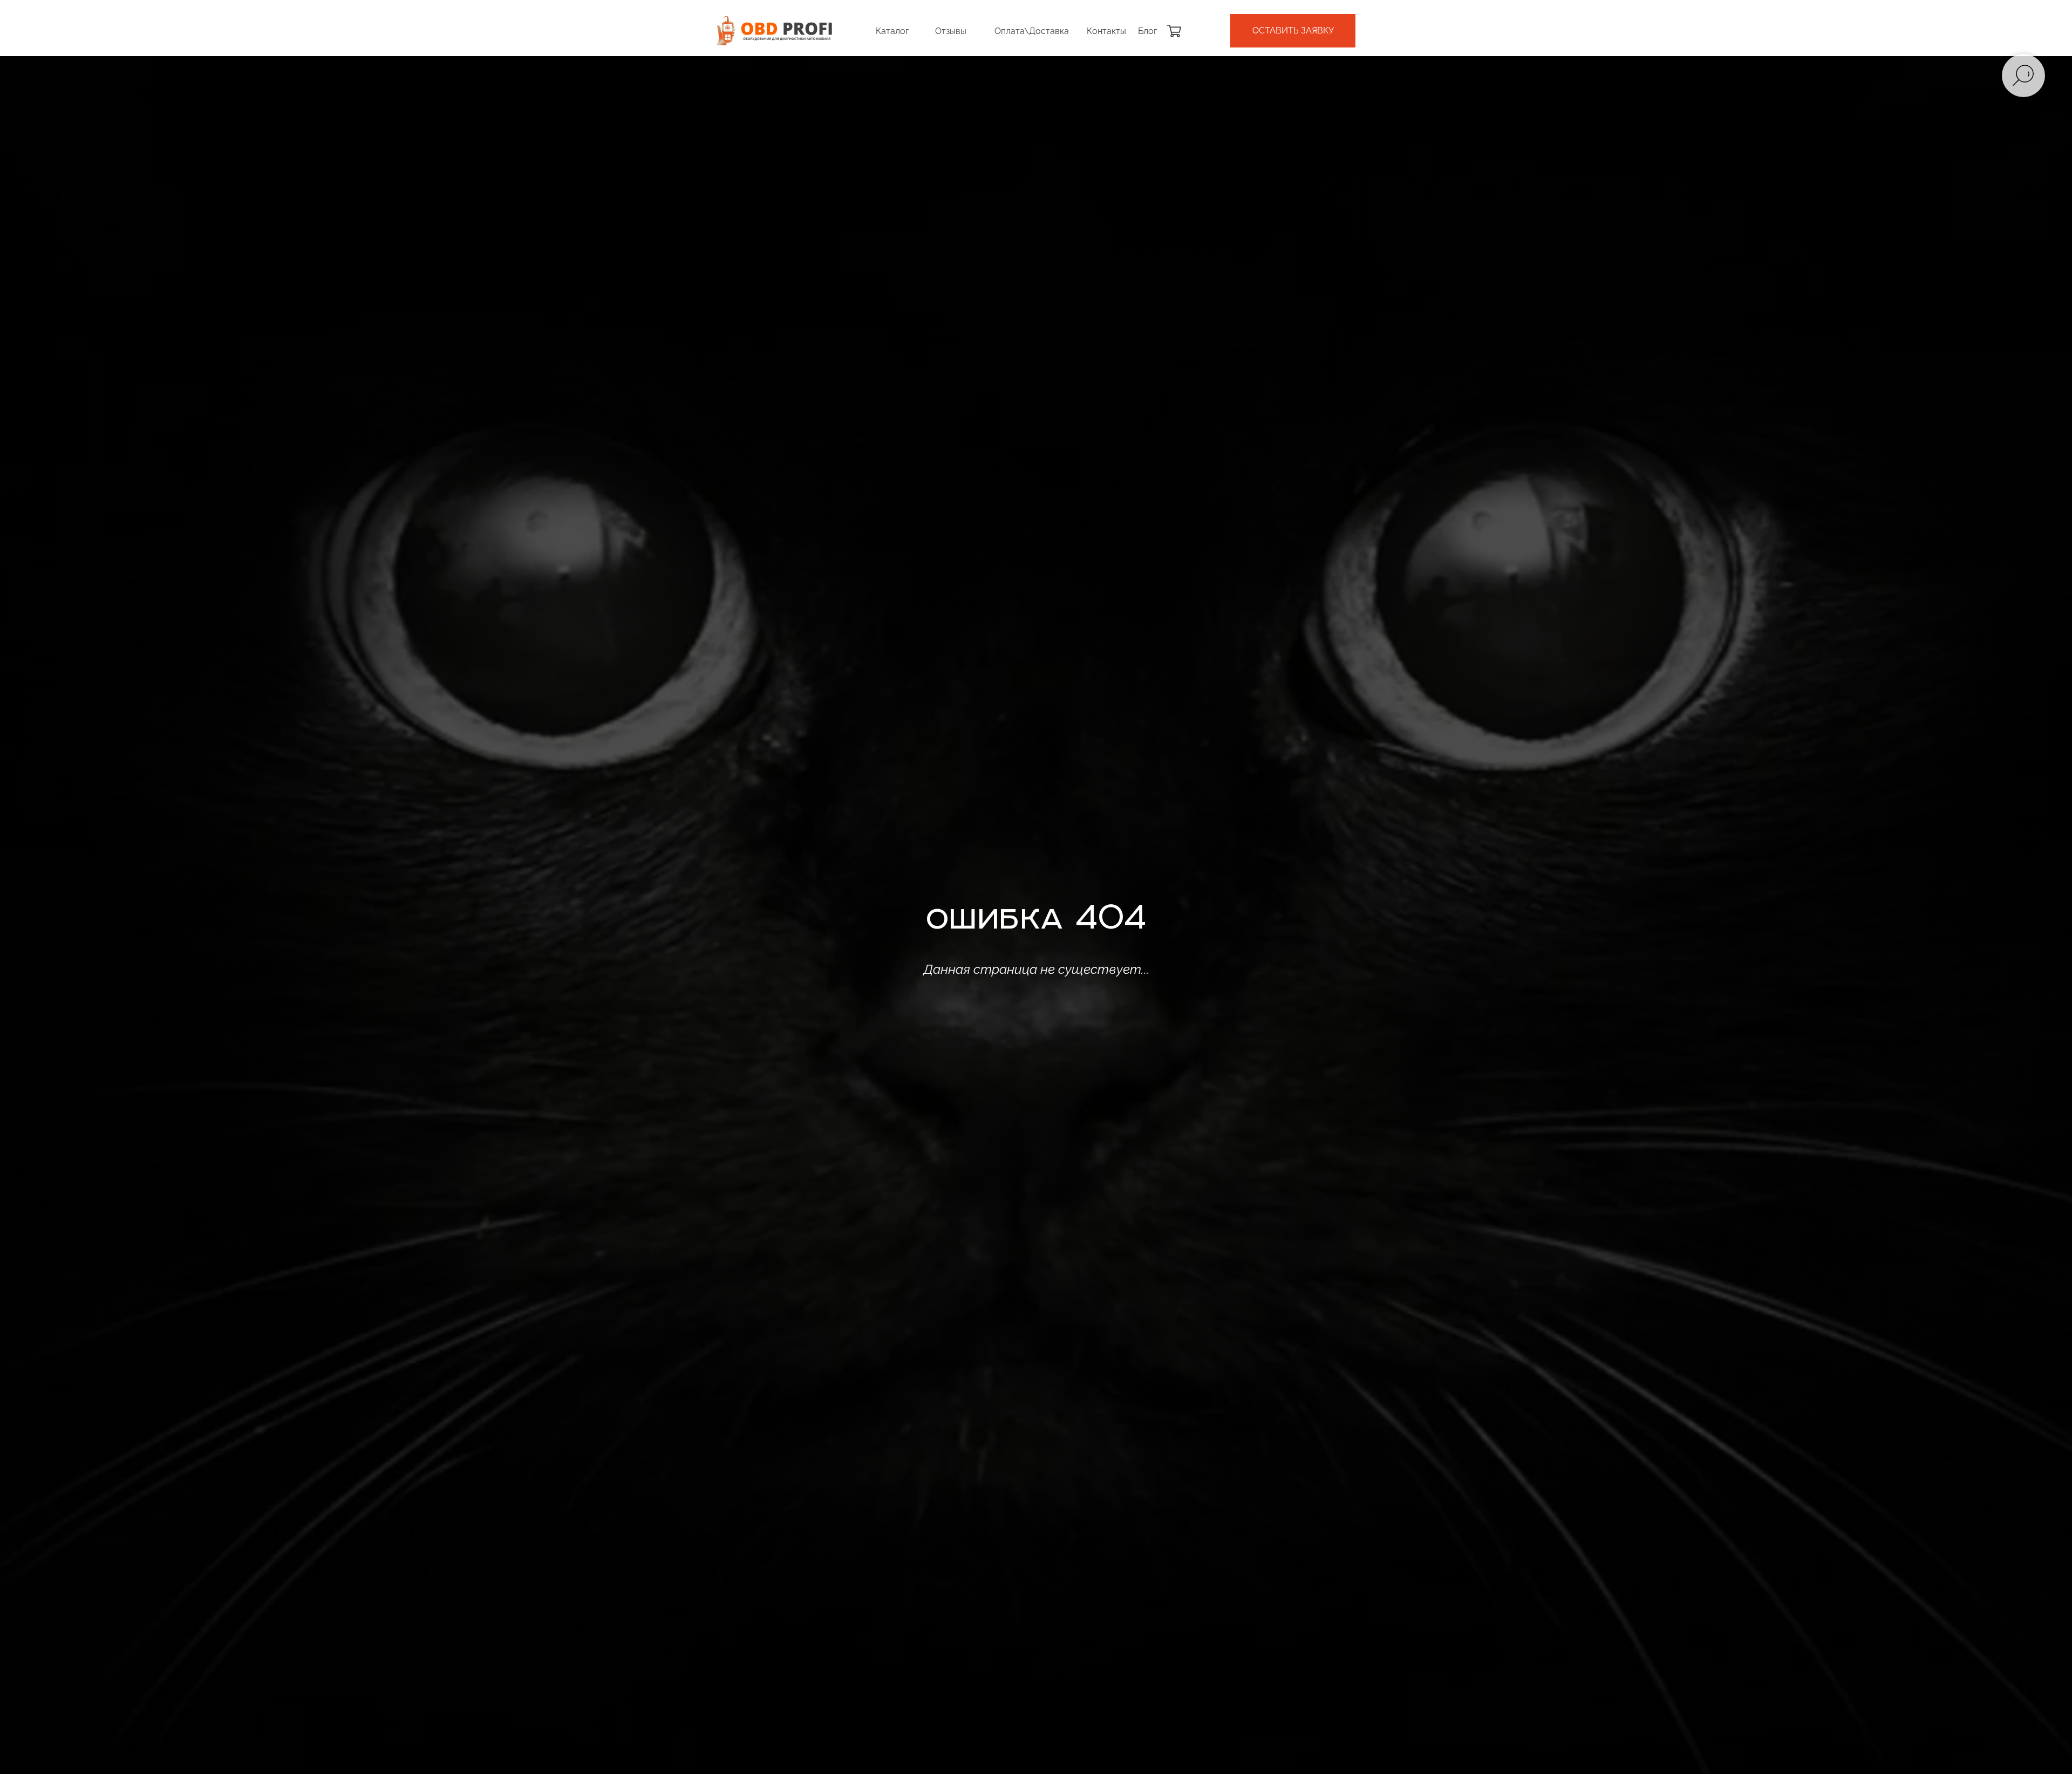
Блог (1147, 31)
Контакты (1106, 31)
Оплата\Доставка (1032, 31)
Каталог (892, 31)
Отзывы (951, 31)
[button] (1293, 31)
